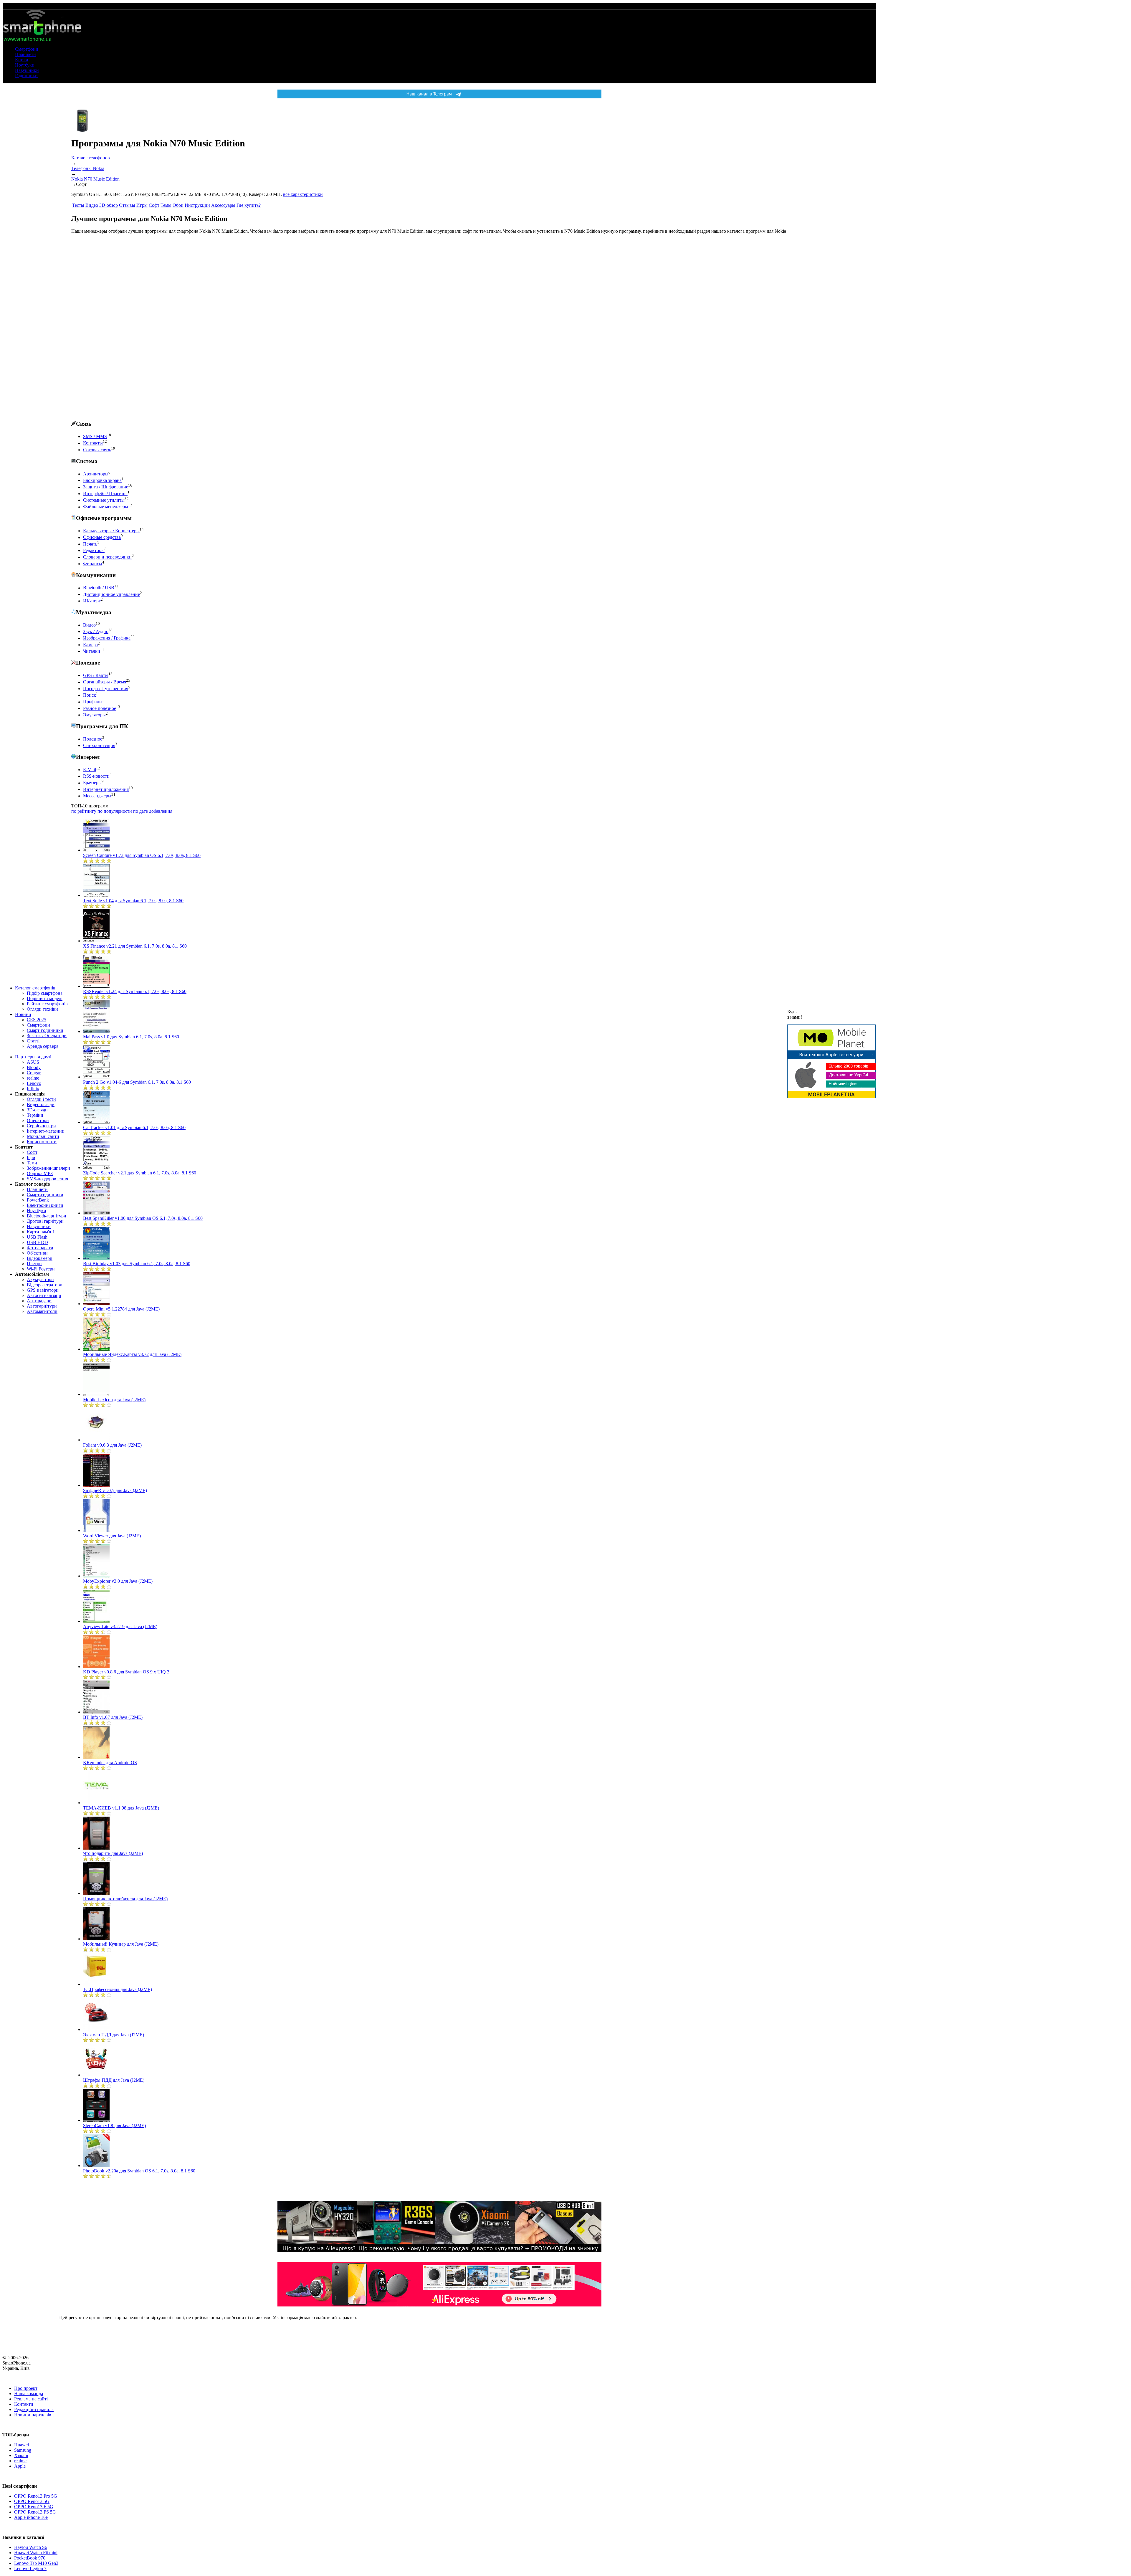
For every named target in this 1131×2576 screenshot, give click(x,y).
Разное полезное (100, 708)
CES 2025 (37, 1020)
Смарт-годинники (45, 1030)
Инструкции (197, 205)
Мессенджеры (97, 796)
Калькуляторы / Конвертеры (111, 531)
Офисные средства (102, 537)
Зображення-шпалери (48, 1168)
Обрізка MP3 (40, 1173)
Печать (90, 544)
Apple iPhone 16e (31, 2517)
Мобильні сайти (43, 1136)
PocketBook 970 (30, 2558)
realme (33, 1078)
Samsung (23, 2450)
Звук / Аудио (96, 631)
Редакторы (94, 550)
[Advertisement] (115, 327)
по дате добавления (153, 811)
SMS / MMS (95, 436)
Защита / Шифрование (106, 487)
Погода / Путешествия (106, 689)
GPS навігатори (43, 1290)
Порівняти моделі (45, 998)
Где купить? (249, 205)
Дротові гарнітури (45, 1221)
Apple (20, 2466)
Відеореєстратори (45, 1285)
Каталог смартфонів (35, 988)
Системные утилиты (104, 500)
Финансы (93, 564)
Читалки (92, 651)
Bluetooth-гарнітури (47, 1216)
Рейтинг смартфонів (47, 1004)
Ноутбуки (25, 65)
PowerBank (38, 1200)
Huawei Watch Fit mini (36, 2553)
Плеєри (34, 1264)
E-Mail (90, 770)
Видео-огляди (41, 1104)
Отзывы (127, 205)
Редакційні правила (34, 2409)
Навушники (27, 70)
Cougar (34, 1073)
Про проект (26, 2388)
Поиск (90, 695)
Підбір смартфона (45, 993)
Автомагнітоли (42, 1311)
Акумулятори (40, 1279)
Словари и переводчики (107, 557)
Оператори (38, 1120)
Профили (92, 702)
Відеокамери (40, 1258)
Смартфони (27, 49)
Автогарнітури (42, 1306)
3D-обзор (109, 205)
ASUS (33, 1062)
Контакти (24, 2404)
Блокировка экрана (102, 480)
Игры (142, 205)
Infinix (33, 1089)
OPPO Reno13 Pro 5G (36, 2496)
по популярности (115, 811)
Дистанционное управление (111, 594)
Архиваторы (96, 474)
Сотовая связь (97, 450)
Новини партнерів (33, 2415)
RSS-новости (96, 776)
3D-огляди (37, 1110)
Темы (166, 205)
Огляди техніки (42, 1009)
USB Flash (37, 1237)
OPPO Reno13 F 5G (34, 2507)
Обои (178, 205)
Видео (92, 205)
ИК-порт (92, 601)
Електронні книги (45, 1205)
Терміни (35, 1115)
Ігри (31, 1158)
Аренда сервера (43, 1046)
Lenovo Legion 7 (30, 2568)
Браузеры (92, 783)
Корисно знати (42, 1142)
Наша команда (29, 2394)
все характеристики (303, 194)
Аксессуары (223, 205)
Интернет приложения (106, 789)
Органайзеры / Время (105, 682)
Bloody (34, 1067)
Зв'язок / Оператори (47, 1036)
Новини (23, 1014)
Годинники (26, 76)
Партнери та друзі (33, 1057)
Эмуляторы (94, 715)
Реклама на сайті (31, 2399)
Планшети (25, 54)
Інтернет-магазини (46, 1131)
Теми (32, 1163)
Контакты (93, 443)
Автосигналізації (44, 1295)
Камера (90, 645)
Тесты (78, 205)
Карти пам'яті (40, 1232)
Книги (22, 60)
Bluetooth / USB (99, 588)
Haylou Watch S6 (31, 2547)
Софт (32, 1152)
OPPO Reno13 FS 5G (35, 2512)
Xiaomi (21, 2455)
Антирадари (39, 1301)
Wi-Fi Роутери (41, 1269)
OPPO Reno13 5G (32, 2501)
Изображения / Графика (107, 638)
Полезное (93, 739)
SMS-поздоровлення (47, 1179)
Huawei (22, 2445)
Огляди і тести (41, 1099)
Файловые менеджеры (106, 507)
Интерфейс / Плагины (105, 494)
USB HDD (37, 1242)
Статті (33, 1041)
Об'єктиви (37, 1253)
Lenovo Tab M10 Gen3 (36, 2563)
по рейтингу (84, 811)
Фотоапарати (40, 1248)
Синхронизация (99, 745)
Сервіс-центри (41, 1126)
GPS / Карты (96, 675)
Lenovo (34, 1083)
